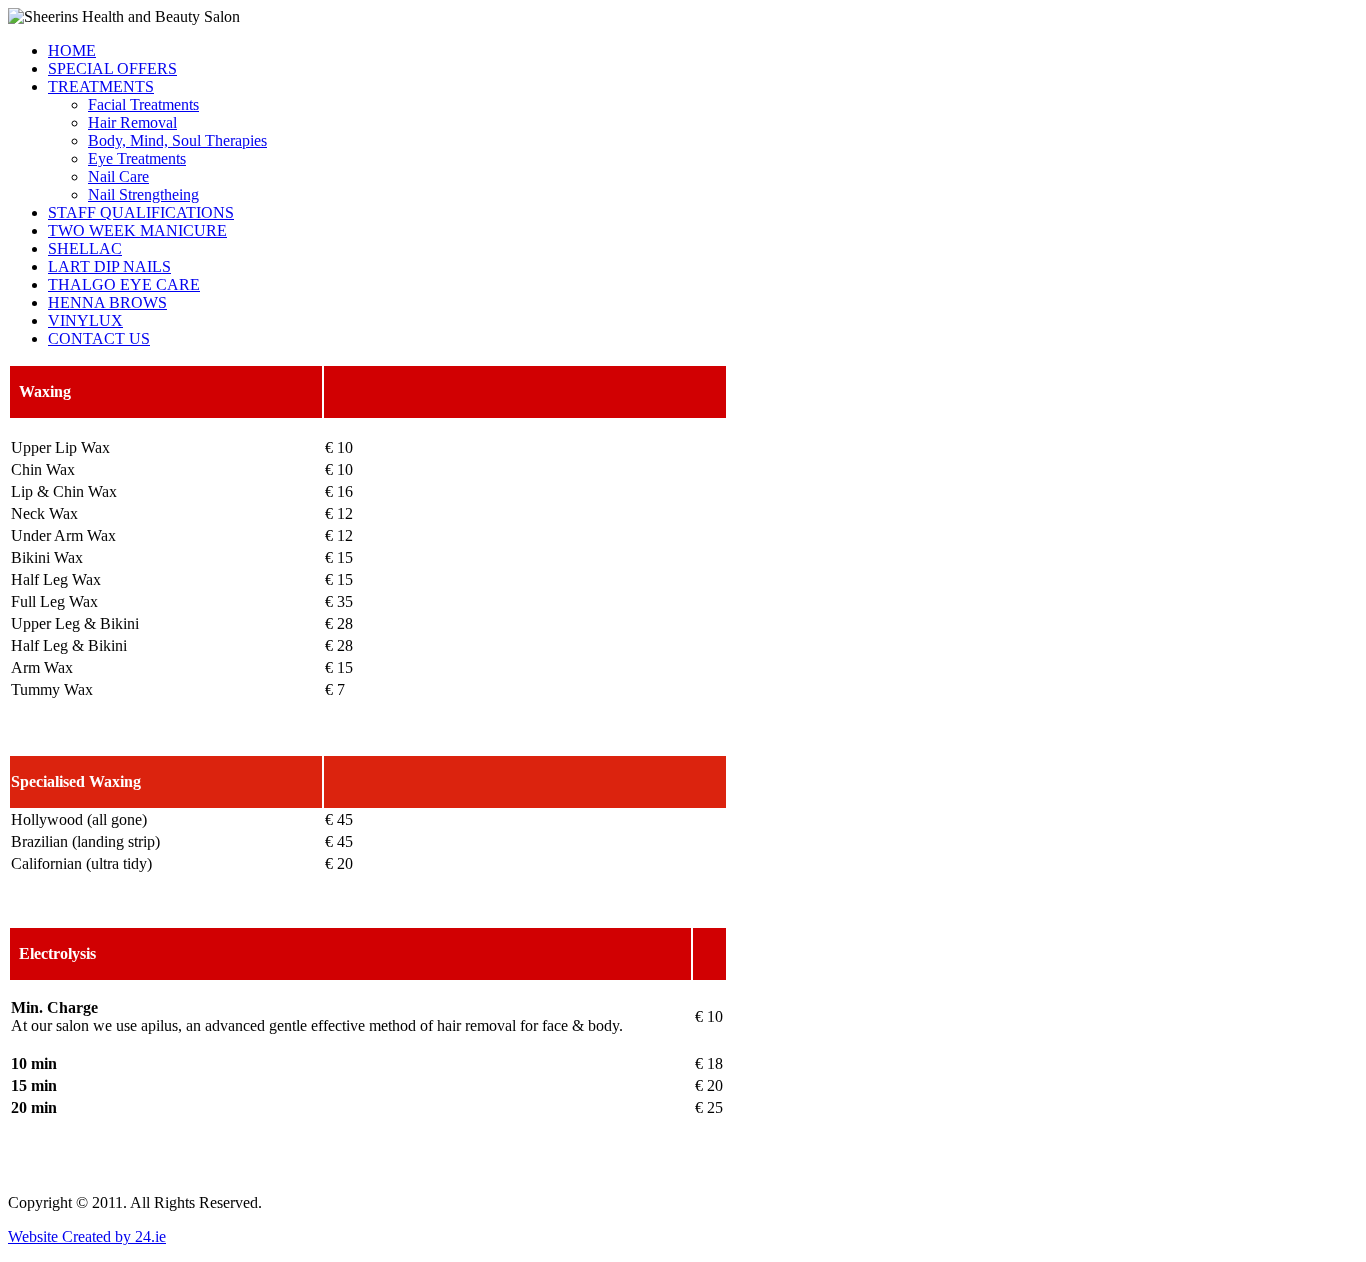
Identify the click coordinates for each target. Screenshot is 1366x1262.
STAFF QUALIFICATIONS (141, 212)
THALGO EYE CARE (124, 284)
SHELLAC (85, 248)
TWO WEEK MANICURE (137, 230)
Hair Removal (132, 122)
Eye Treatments (137, 158)
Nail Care (118, 176)
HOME (72, 50)
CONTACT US (99, 338)
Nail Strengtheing (143, 194)
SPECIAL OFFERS (112, 68)
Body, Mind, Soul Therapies (177, 140)
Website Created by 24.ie (87, 1236)
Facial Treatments (143, 104)
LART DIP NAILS (109, 266)
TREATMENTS (101, 86)
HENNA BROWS (107, 302)
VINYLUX (85, 320)
